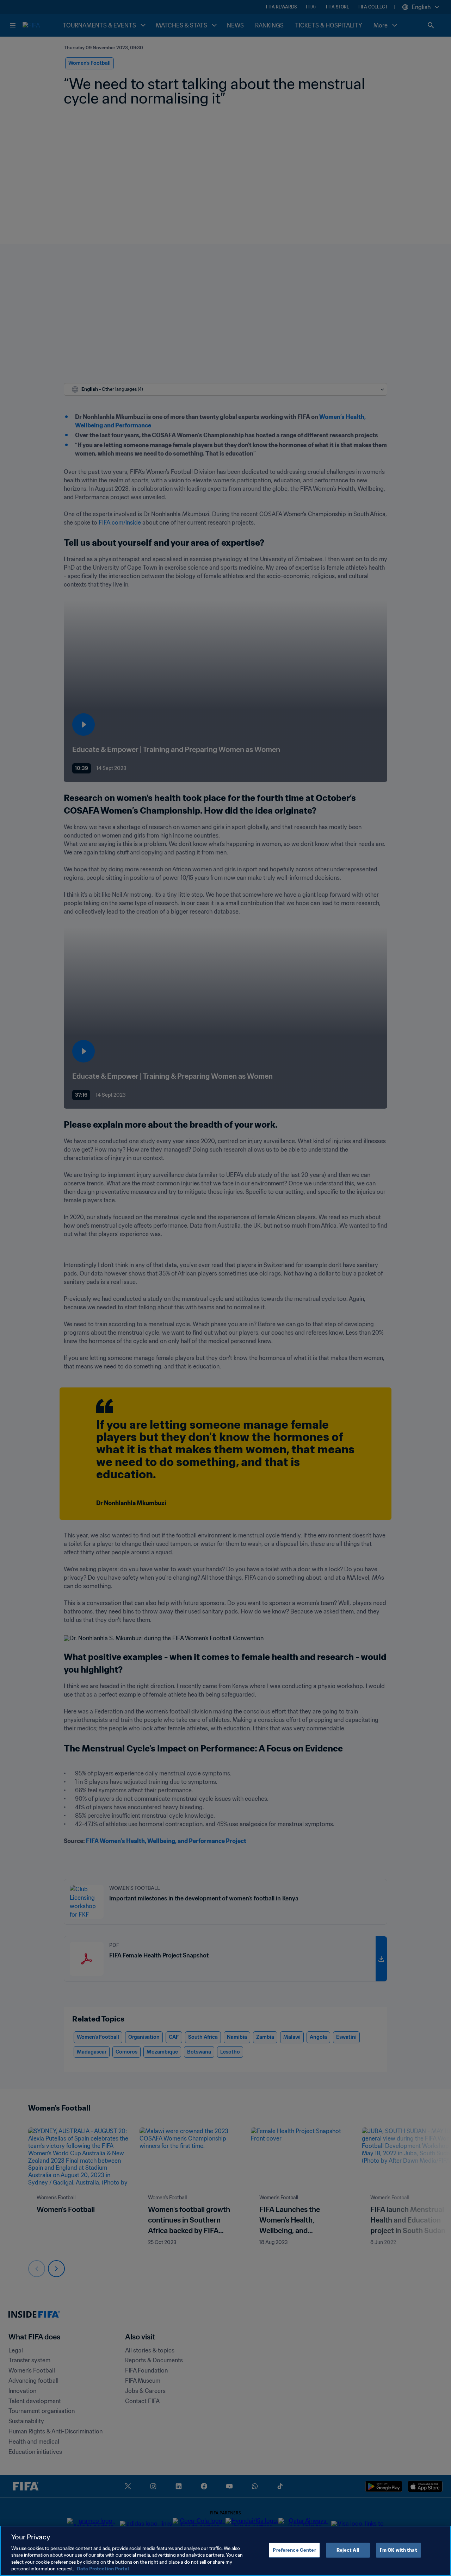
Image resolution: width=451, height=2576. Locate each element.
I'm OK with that (399, 2550)
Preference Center (294, 2550)
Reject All (348, 2550)
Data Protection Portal (103, 2569)
